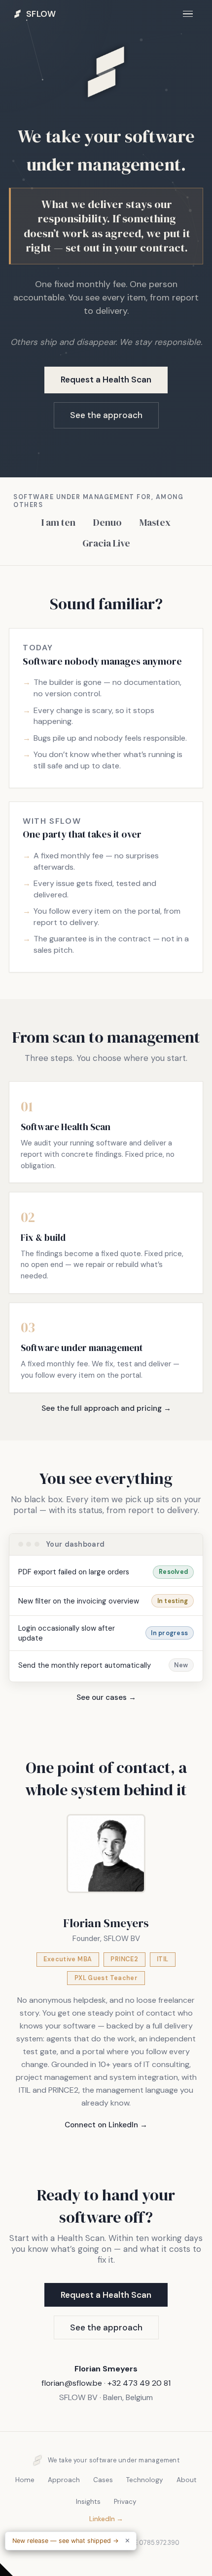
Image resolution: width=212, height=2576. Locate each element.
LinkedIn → (106, 2519)
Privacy (125, 2502)
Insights (88, 2502)
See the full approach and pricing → (106, 1408)
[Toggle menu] (188, 14)
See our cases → (106, 1697)
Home (25, 2480)
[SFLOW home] (106, 114)
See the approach (106, 415)
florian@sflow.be (72, 2383)
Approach (64, 2480)
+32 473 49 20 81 (139, 2383)
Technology (145, 2480)
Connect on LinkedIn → (106, 2125)
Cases (103, 2480)
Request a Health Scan (106, 380)
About (187, 2480)
